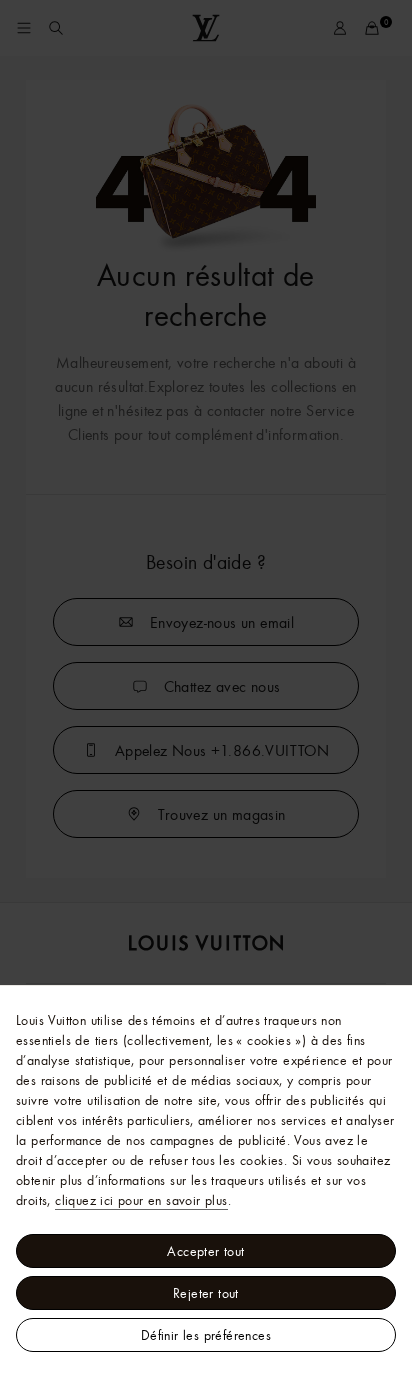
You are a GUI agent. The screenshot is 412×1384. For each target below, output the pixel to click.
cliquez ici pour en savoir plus (141, 1200)
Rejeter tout (206, 1293)
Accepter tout (205, 1251)
